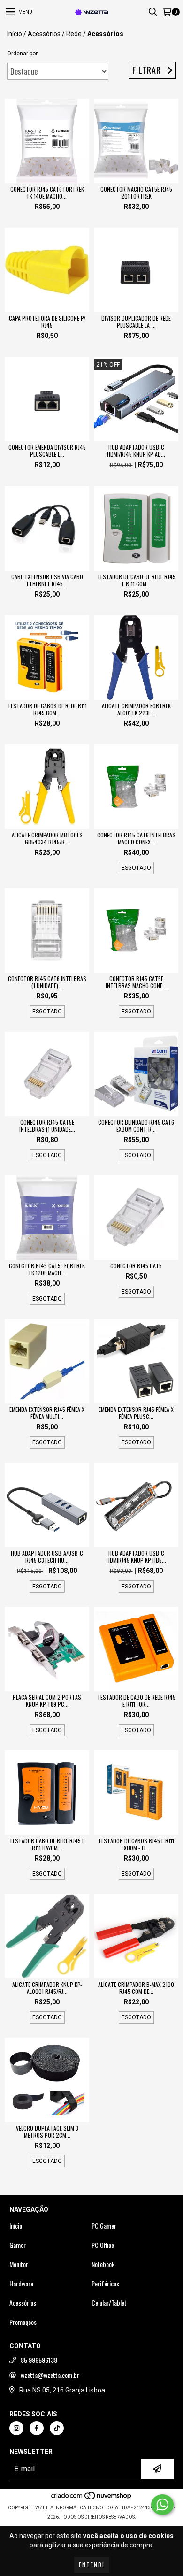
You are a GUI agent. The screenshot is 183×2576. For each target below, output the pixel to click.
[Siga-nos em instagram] (16, 2428)
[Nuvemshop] (92, 2498)
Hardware (21, 2284)
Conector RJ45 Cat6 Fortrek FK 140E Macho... (47, 192)
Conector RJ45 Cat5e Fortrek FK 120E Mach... (47, 1269)
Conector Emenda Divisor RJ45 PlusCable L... (47, 451)
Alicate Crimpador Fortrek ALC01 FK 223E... (136, 709)
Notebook (103, 2264)
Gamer (18, 2245)
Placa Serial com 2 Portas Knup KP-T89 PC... (47, 1701)
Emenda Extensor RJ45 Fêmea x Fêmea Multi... (47, 1413)
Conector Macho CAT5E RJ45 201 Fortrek (136, 192)
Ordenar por (22, 54)
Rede (74, 34)
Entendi (92, 2564)
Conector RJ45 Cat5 (136, 1266)
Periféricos (105, 2284)
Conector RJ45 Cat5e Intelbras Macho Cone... (136, 982)
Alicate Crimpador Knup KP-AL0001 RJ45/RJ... (47, 1988)
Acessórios (44, 34)
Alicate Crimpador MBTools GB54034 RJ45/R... (47, 838)
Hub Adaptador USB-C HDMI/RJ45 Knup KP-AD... (136, 451)
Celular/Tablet (109, 2303)
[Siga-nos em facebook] (37, 2428)
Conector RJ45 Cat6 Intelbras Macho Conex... (136, 838)
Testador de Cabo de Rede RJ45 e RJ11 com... (136, 580)
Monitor (19, 2264)
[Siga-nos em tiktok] (57, 2428)
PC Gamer (104, 2226)
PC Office (103, 2245)
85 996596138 (39, 2360)
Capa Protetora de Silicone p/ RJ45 (47, 322)
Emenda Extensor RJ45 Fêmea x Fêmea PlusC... (136, 1413)
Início (15, 34)
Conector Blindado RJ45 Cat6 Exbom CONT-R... (136, 1126)
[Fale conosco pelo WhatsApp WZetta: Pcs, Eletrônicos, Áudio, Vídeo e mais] (162, 2505)
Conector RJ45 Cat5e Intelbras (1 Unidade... (47, 1126)
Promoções (23, 2322)
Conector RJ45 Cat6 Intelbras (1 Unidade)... (47, 982)
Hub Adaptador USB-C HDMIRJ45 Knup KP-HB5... (136, 1556)
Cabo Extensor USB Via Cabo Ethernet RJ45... (47, 580)
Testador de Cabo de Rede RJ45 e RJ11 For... (136, 1701)
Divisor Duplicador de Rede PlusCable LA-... (136, 322)
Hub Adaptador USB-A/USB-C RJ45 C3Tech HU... (47, 1556)
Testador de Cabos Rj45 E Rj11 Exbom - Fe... (136, 1844)
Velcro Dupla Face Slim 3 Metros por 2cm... (47, 2131)
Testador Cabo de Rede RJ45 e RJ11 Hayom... (47, 1844)
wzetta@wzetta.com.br (50, 2375)
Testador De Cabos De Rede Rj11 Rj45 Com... (47, 709)
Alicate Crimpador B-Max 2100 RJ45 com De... (136, 1988)
